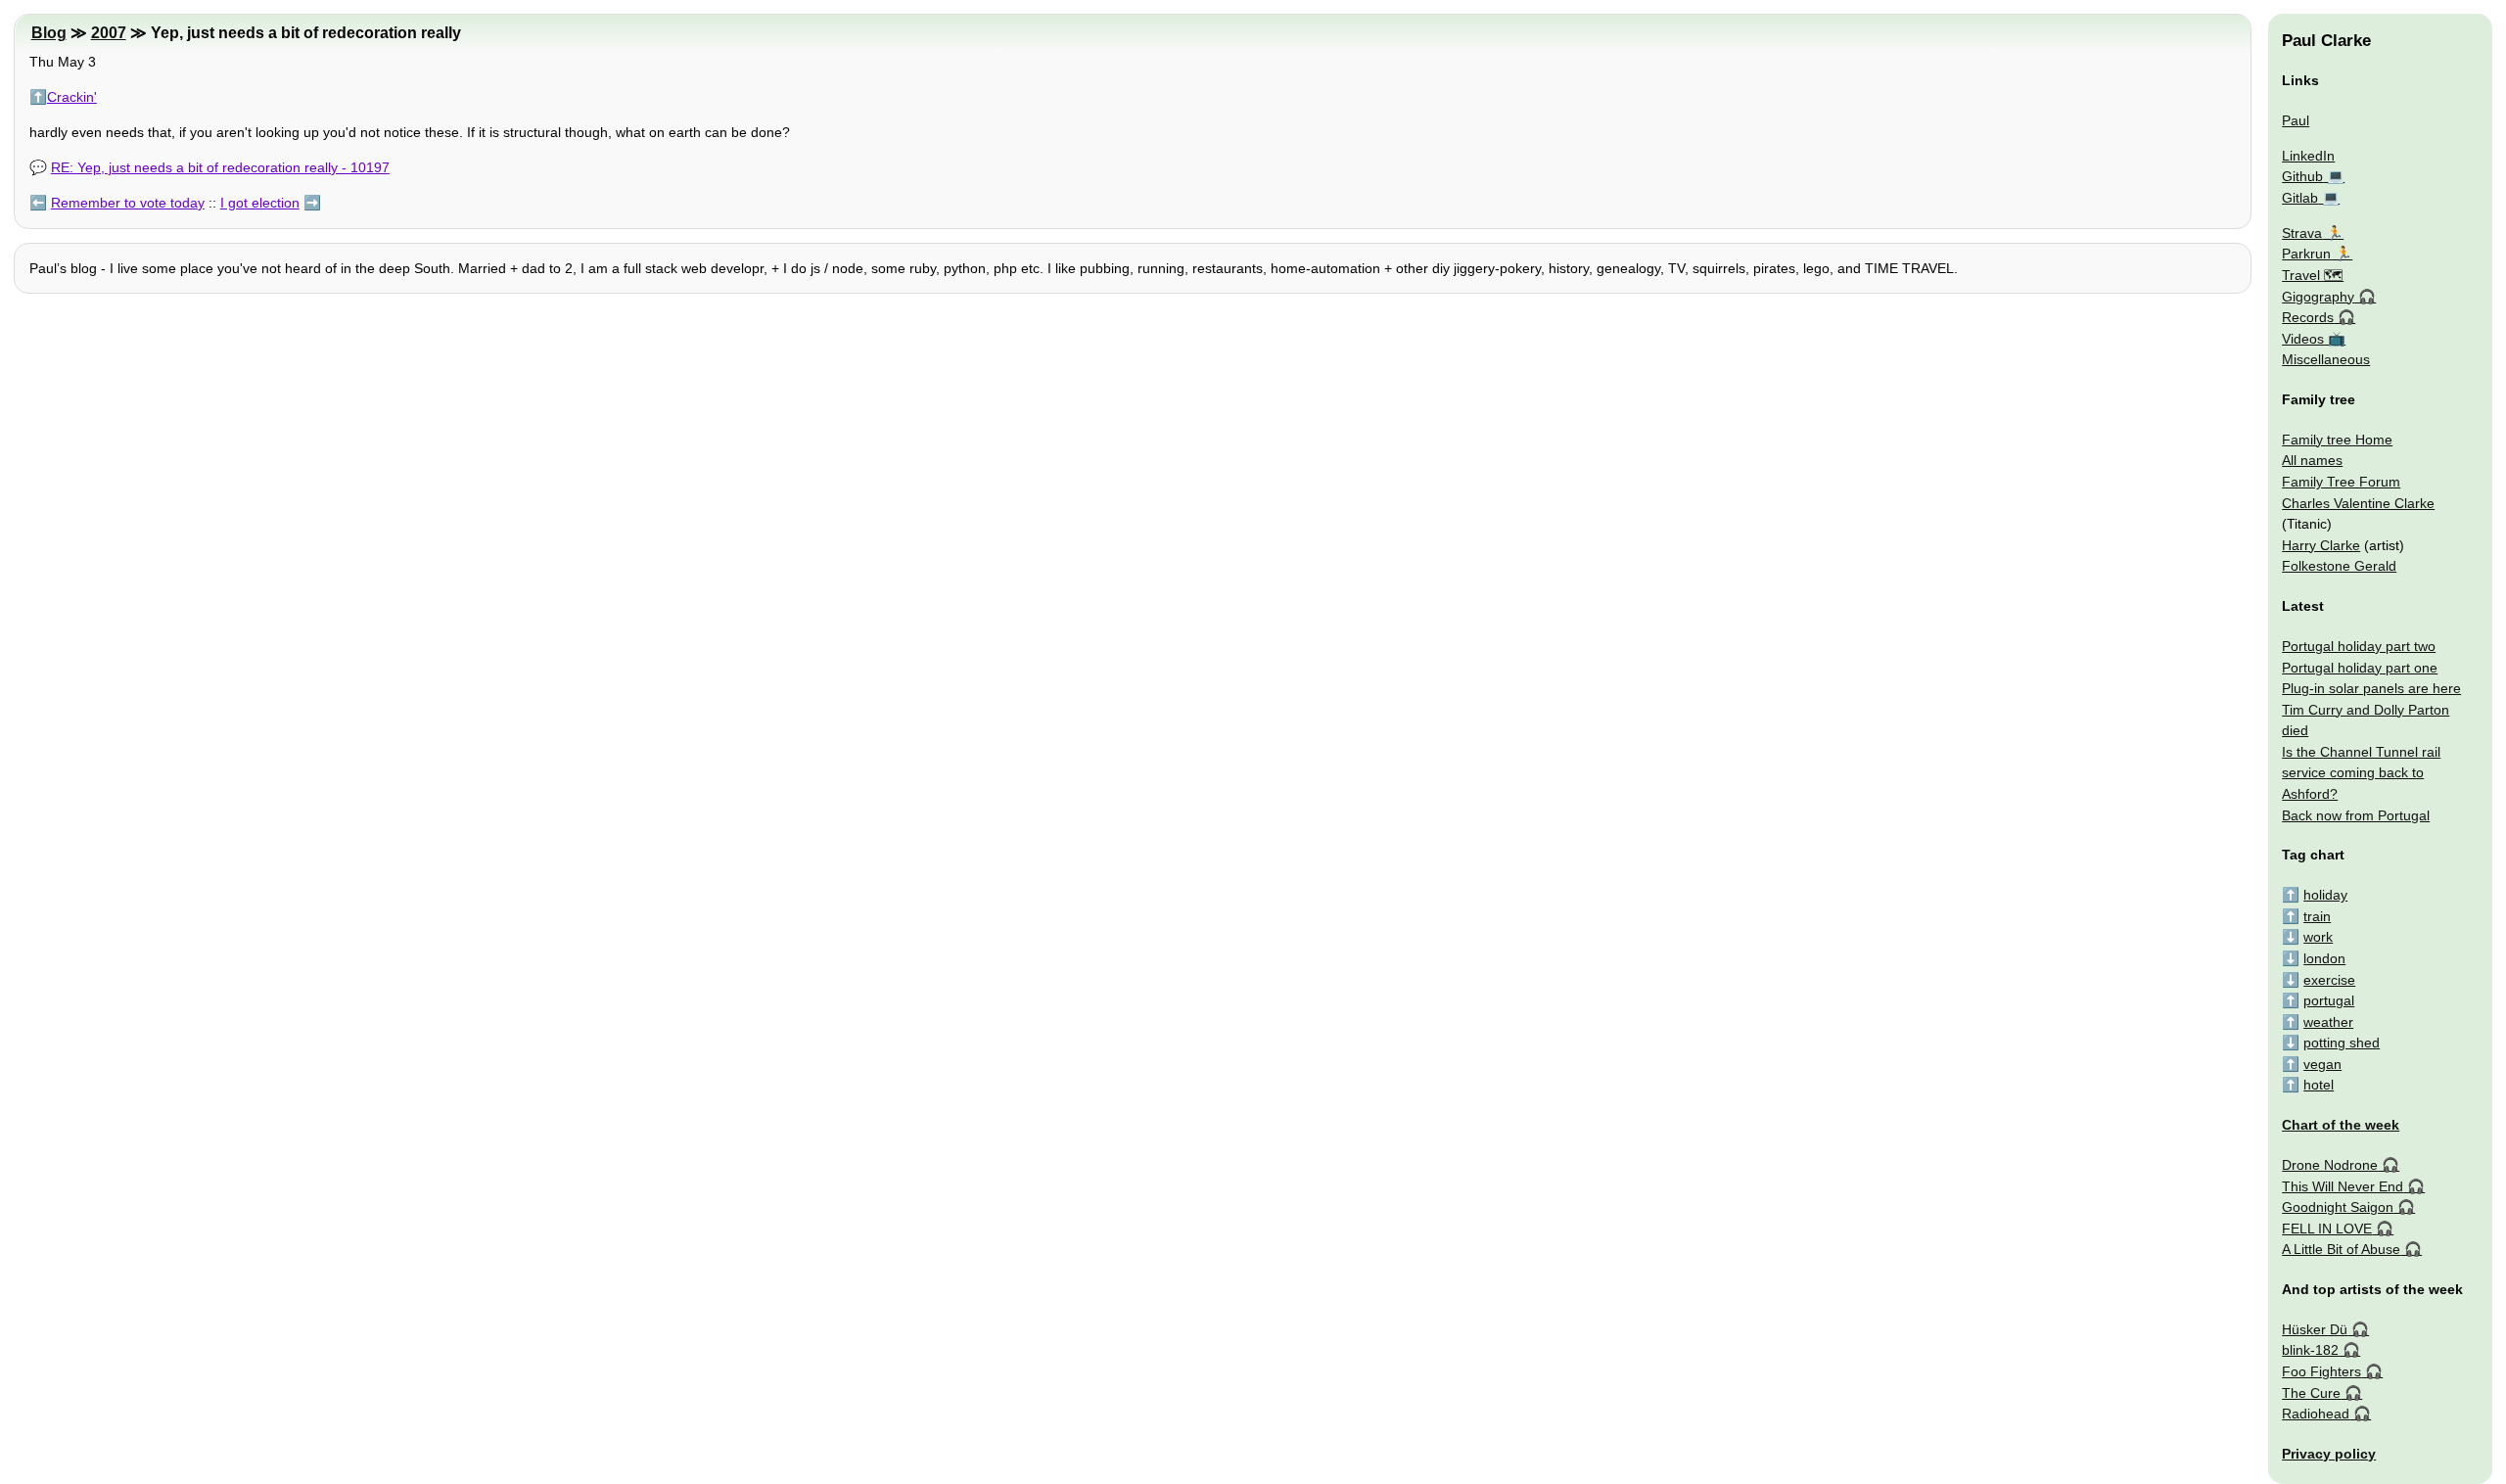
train (2317, 916)
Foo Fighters (2321, 1371)
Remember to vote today (128, 203)
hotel (2319, 1085)
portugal (2329, 1000)
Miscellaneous (2326, 359)
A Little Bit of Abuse (2341, 1249)
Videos (2303, 339)
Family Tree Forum (2341, 482)
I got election (260, 203)
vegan (2322, 1064)
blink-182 (2310, 1350)
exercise (2329, 980)
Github (2302, 176)
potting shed (2342, 1043)
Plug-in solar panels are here (2371, 688)
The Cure (2311, 1393)
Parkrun (2306, 254)
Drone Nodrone (2330, 1165)
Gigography (2318, 297)
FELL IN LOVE (2327, 1229)
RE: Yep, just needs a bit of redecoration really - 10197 (220, 167)
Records (2308, 317)
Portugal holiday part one (2360, 668)
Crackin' (72, 97)
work (2318, 937)
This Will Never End (2343, 1186)
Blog (49, 33)
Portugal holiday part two (2359, 646)
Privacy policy (2329, 1454)
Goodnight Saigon (2338, 1207)
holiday (2325, 895)
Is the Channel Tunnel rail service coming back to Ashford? (2361, 773)
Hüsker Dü (2315, 1329)
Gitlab (2300, 198)
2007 (109, 33)
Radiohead (2316, 1414)
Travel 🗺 (2313, 275)
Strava (2302, 233)
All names (2312, 460)
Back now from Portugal (2356, 815)
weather (2328, 1022)
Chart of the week (2341, 1125)
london (2324, 958)
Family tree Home (2337, 440)
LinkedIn (2308, 156)
